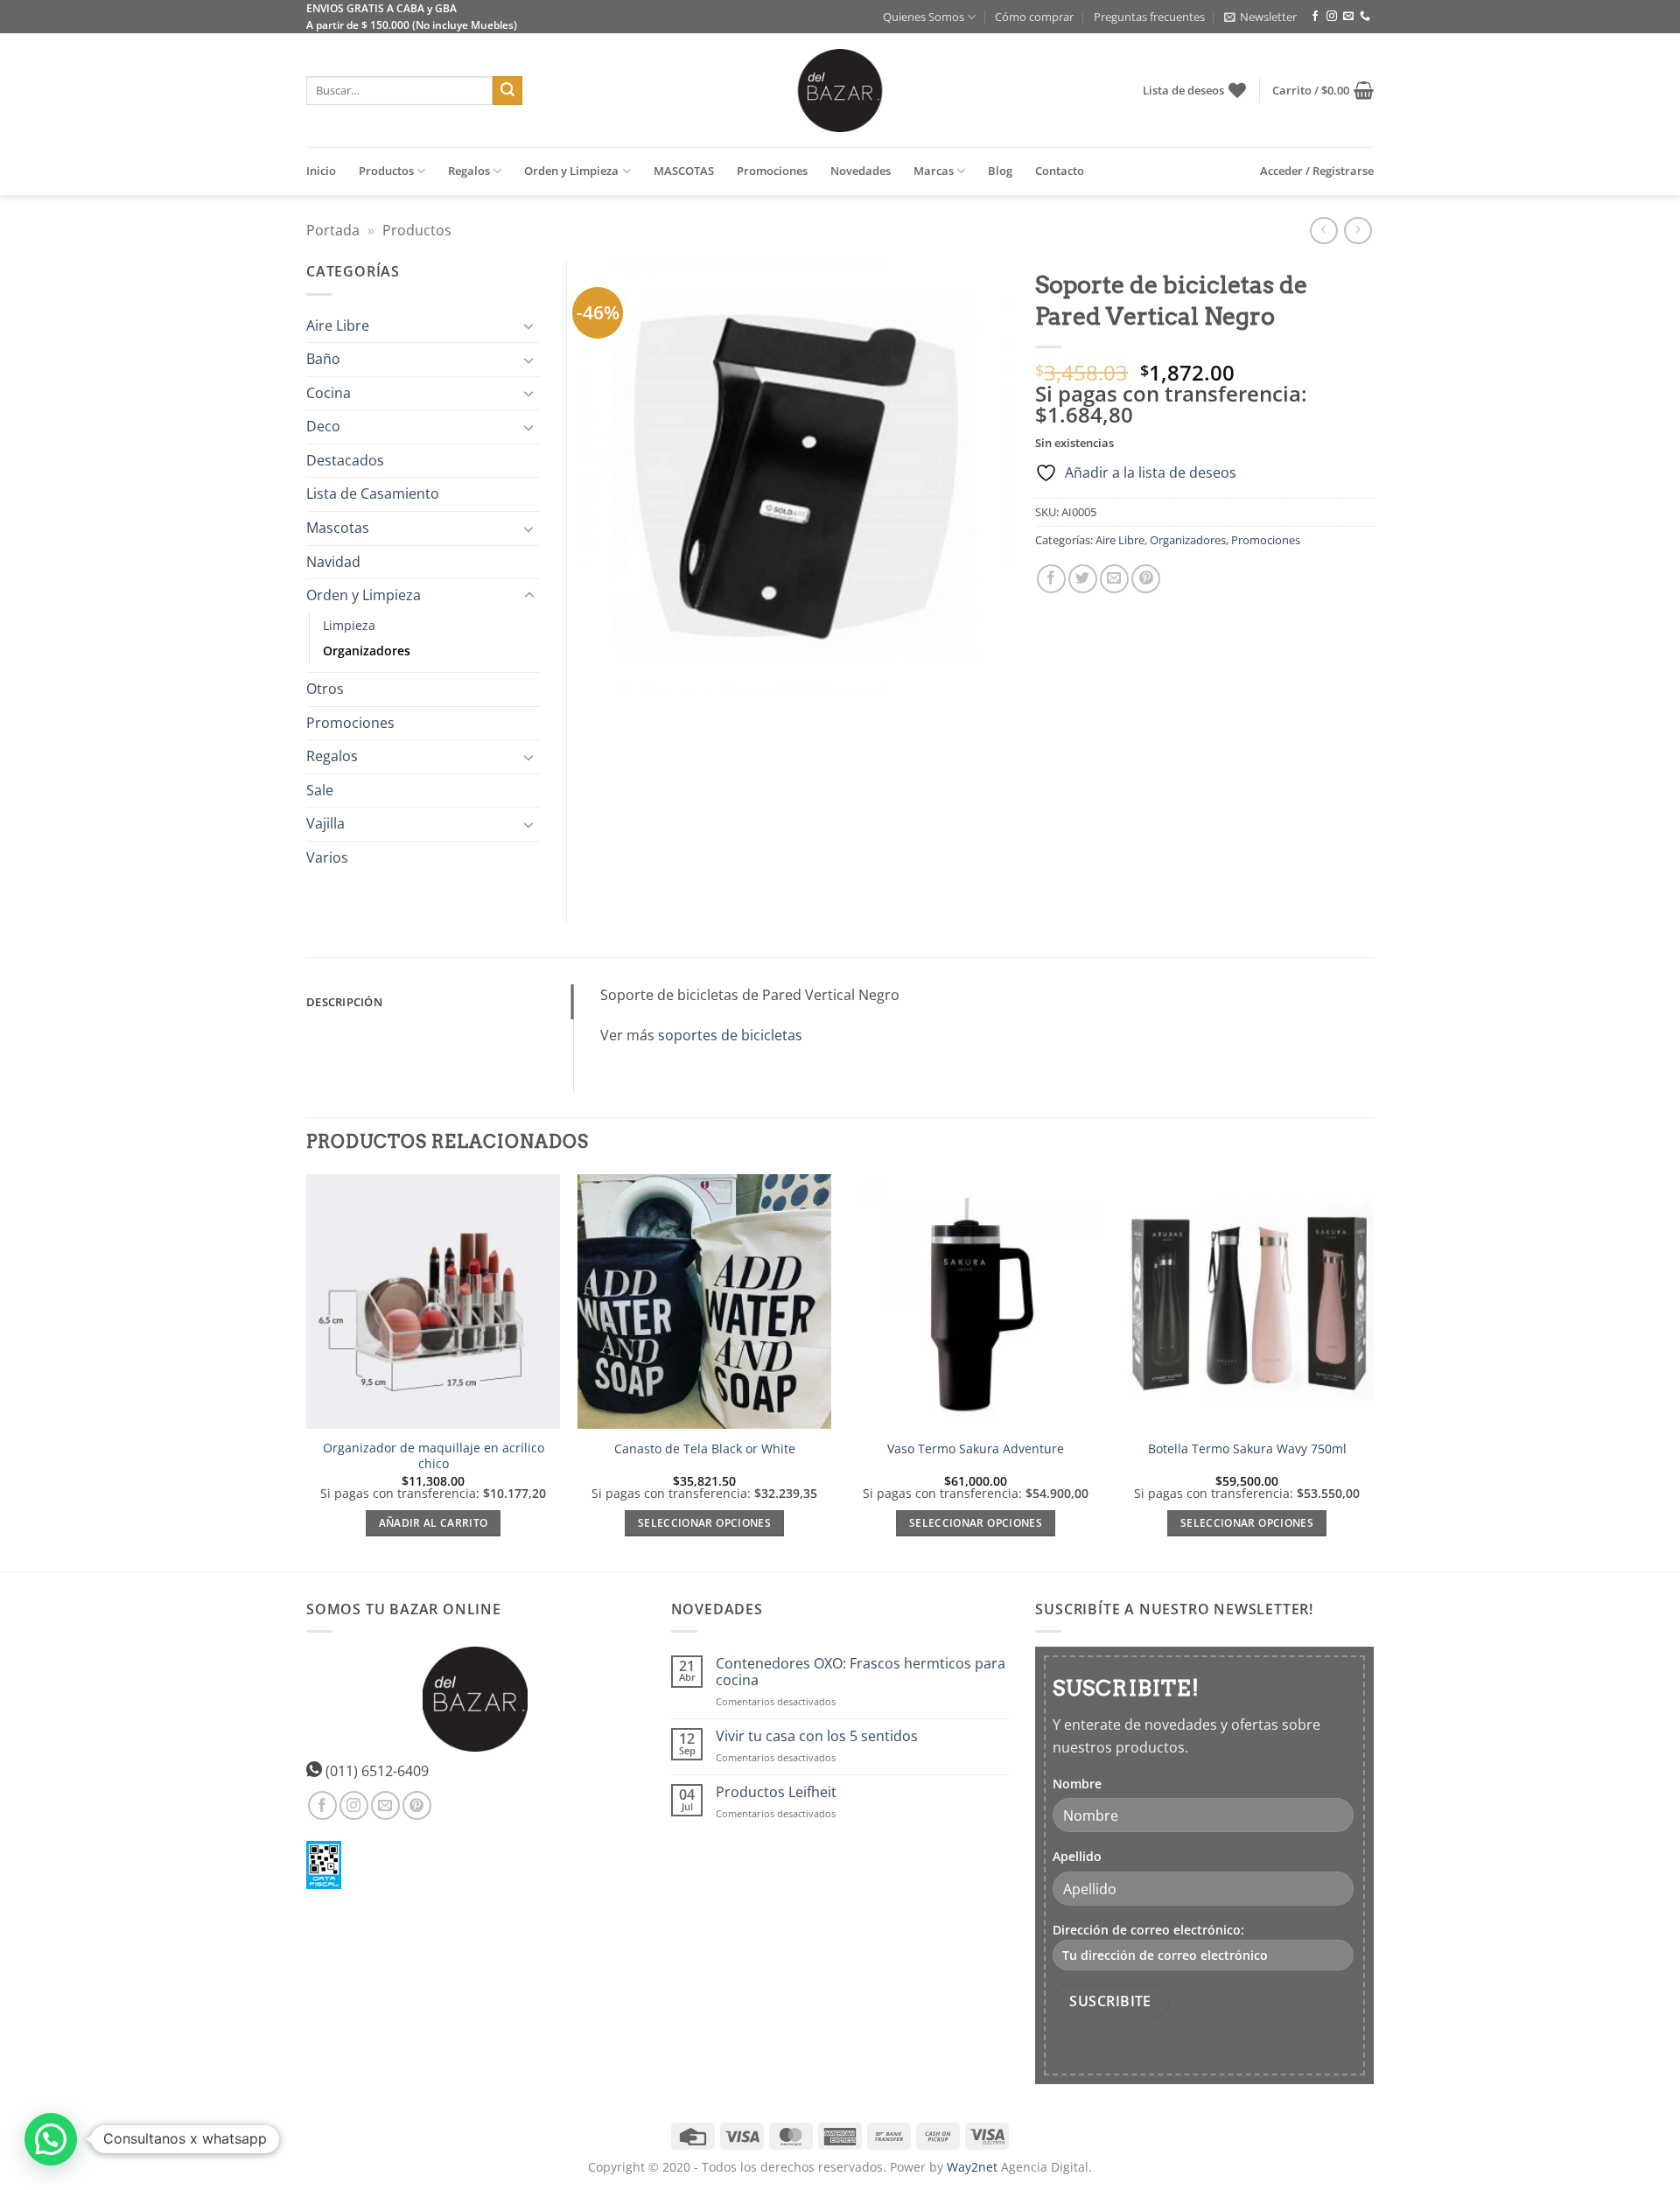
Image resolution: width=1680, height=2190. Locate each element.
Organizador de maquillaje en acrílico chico (434, 1456)
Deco (323, 426)
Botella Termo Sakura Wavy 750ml (1247, 1449)
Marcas (934, 171)
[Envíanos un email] (1348, 17)
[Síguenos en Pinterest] (417, 1805)
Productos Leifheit (776, 1792)
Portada (333, 230)
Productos (386, 171)
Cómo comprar (1034, 17)
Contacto (1060, 171)
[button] (1260, 17)
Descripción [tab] (344, 1002)
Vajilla (325, 823)
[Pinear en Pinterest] (1146, 579)
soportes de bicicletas (730, 1035)
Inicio (321, 171)
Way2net (972, 2167)
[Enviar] (507, 91)
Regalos (469, 171)
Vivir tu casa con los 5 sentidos (817, 1736)
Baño (323, 359)
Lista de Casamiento (373, 493)
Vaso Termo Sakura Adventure (976, 1449)
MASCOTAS (684, 171)
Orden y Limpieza (571, 171)
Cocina (329, 393)
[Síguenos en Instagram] (1332, 17)
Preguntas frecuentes (1149, 17)
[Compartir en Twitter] (1083, 579)
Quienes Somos (924, 17)
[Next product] (1323, 231)
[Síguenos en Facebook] (1315, 17)
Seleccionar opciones (704, 1523)
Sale (320, 790)
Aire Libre (1120, 540)
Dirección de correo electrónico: (1148, 1930)
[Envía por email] (1114, 579)
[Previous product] (1358, 231)
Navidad (333, 562)
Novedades (861, 171)
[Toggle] (529, 325)
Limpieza (349, 625)
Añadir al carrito (434, 1523)
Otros (325, 689)
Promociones (772, 171)
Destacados (345, 460)
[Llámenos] (1365, 17)
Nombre (1077, 1784)
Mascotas (338, 528)
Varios (327, 857)
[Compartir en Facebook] (1051, 579)
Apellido (1077, 1856)
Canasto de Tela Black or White (705, 1449)
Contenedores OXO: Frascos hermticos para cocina (861, 1672)
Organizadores (1188, 540)
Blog (1000, 171)
